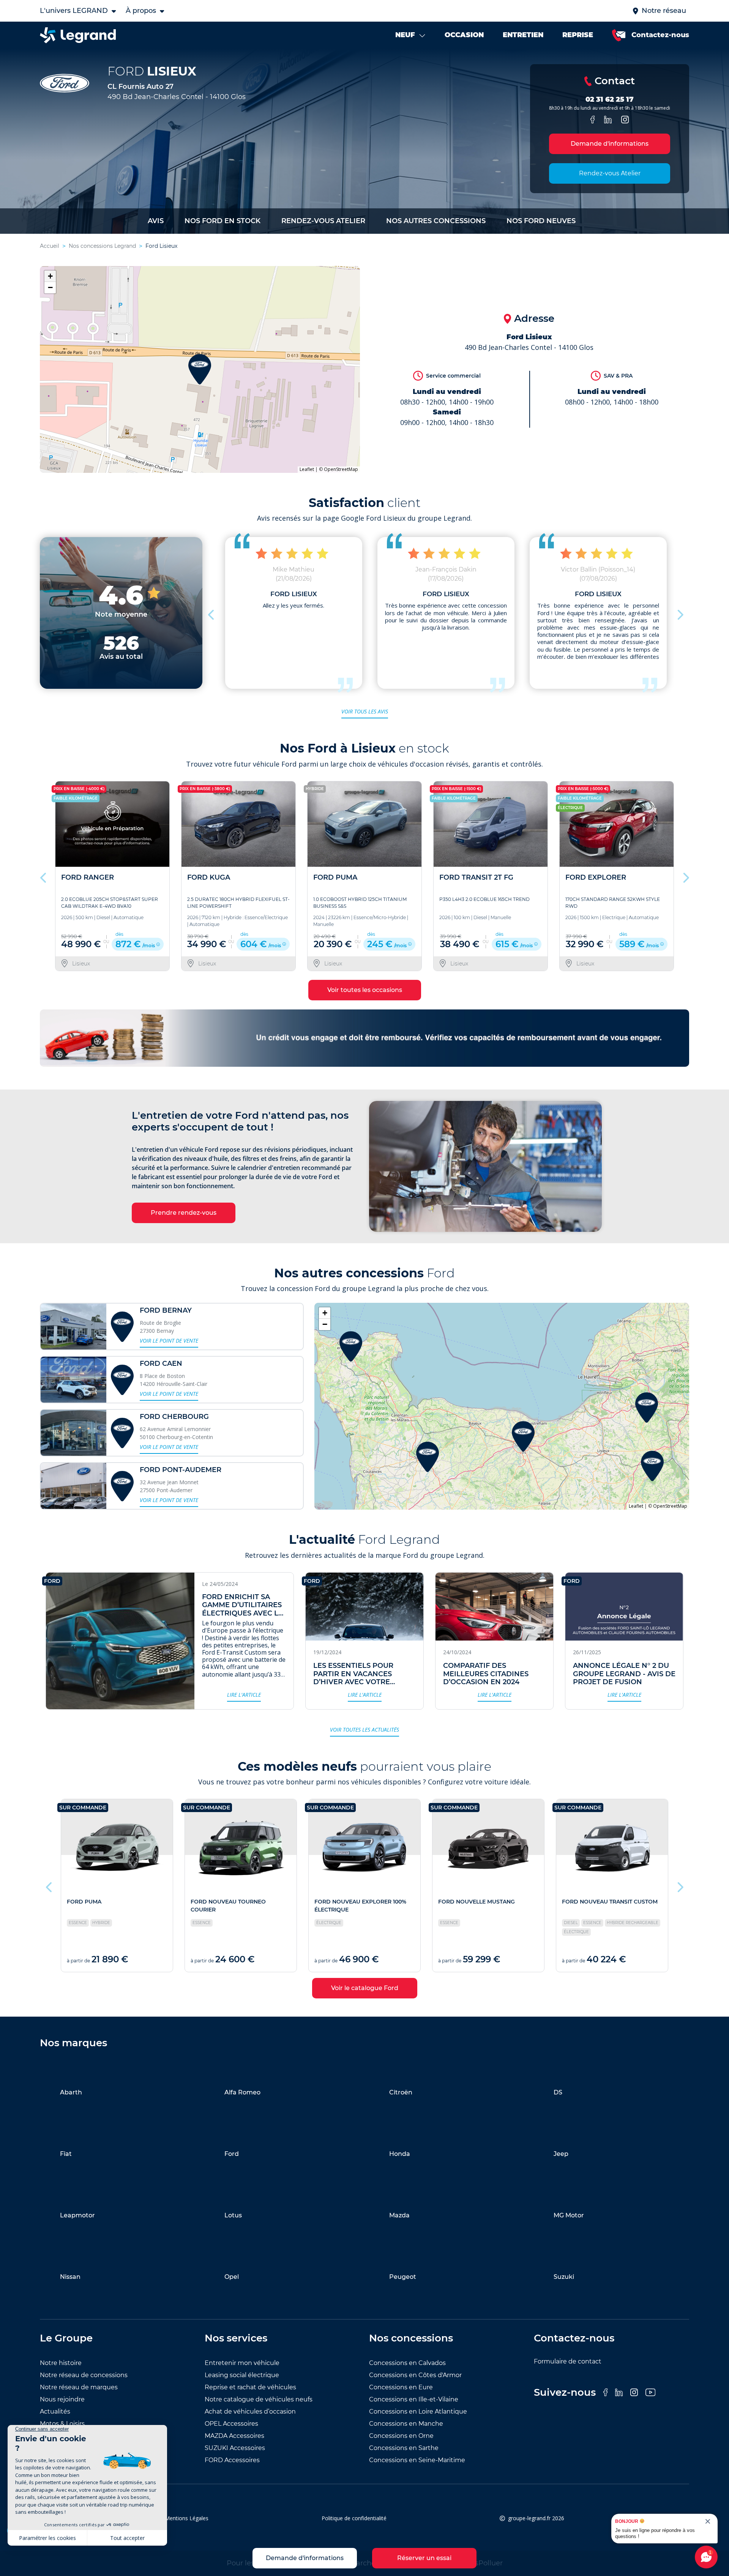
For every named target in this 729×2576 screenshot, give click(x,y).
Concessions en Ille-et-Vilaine (414, 2399)
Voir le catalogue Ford (365, 1988)
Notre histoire (61, 2363)
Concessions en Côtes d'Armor (415, 2375)
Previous (212, 613)
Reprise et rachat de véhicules (250, 2387)
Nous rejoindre (62, 2399)
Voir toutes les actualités (364, 1730)
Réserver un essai (424, 2558)
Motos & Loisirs (62, 2424)
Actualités (55, 2411)
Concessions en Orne (401, 2436)
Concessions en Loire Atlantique (418, 2411)
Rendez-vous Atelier (610, 173)
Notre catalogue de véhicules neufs (259, 2399)
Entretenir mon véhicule (242, 2363)
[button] (200, 369)
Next (680, 613)
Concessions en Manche (406, 2424)
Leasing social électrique (242, 2375)
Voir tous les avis (365, 711)
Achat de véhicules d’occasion (250, 2411)
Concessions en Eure (401, 2387)
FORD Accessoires (232, 2460)
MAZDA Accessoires (234, 2436)
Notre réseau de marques (79, 2387)
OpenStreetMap (341, 469)
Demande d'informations (610, 144)
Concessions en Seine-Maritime (417, 2460)
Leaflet (307, 469)
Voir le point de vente (169, 1341)
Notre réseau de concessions (84, 2375)
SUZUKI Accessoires (235, 2448)
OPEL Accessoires (231, 2424)
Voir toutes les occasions (365, 990)
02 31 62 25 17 (610, 99)
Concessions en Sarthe (404, 2448)
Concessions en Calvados (407, 2363)
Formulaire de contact (568, 2361)
